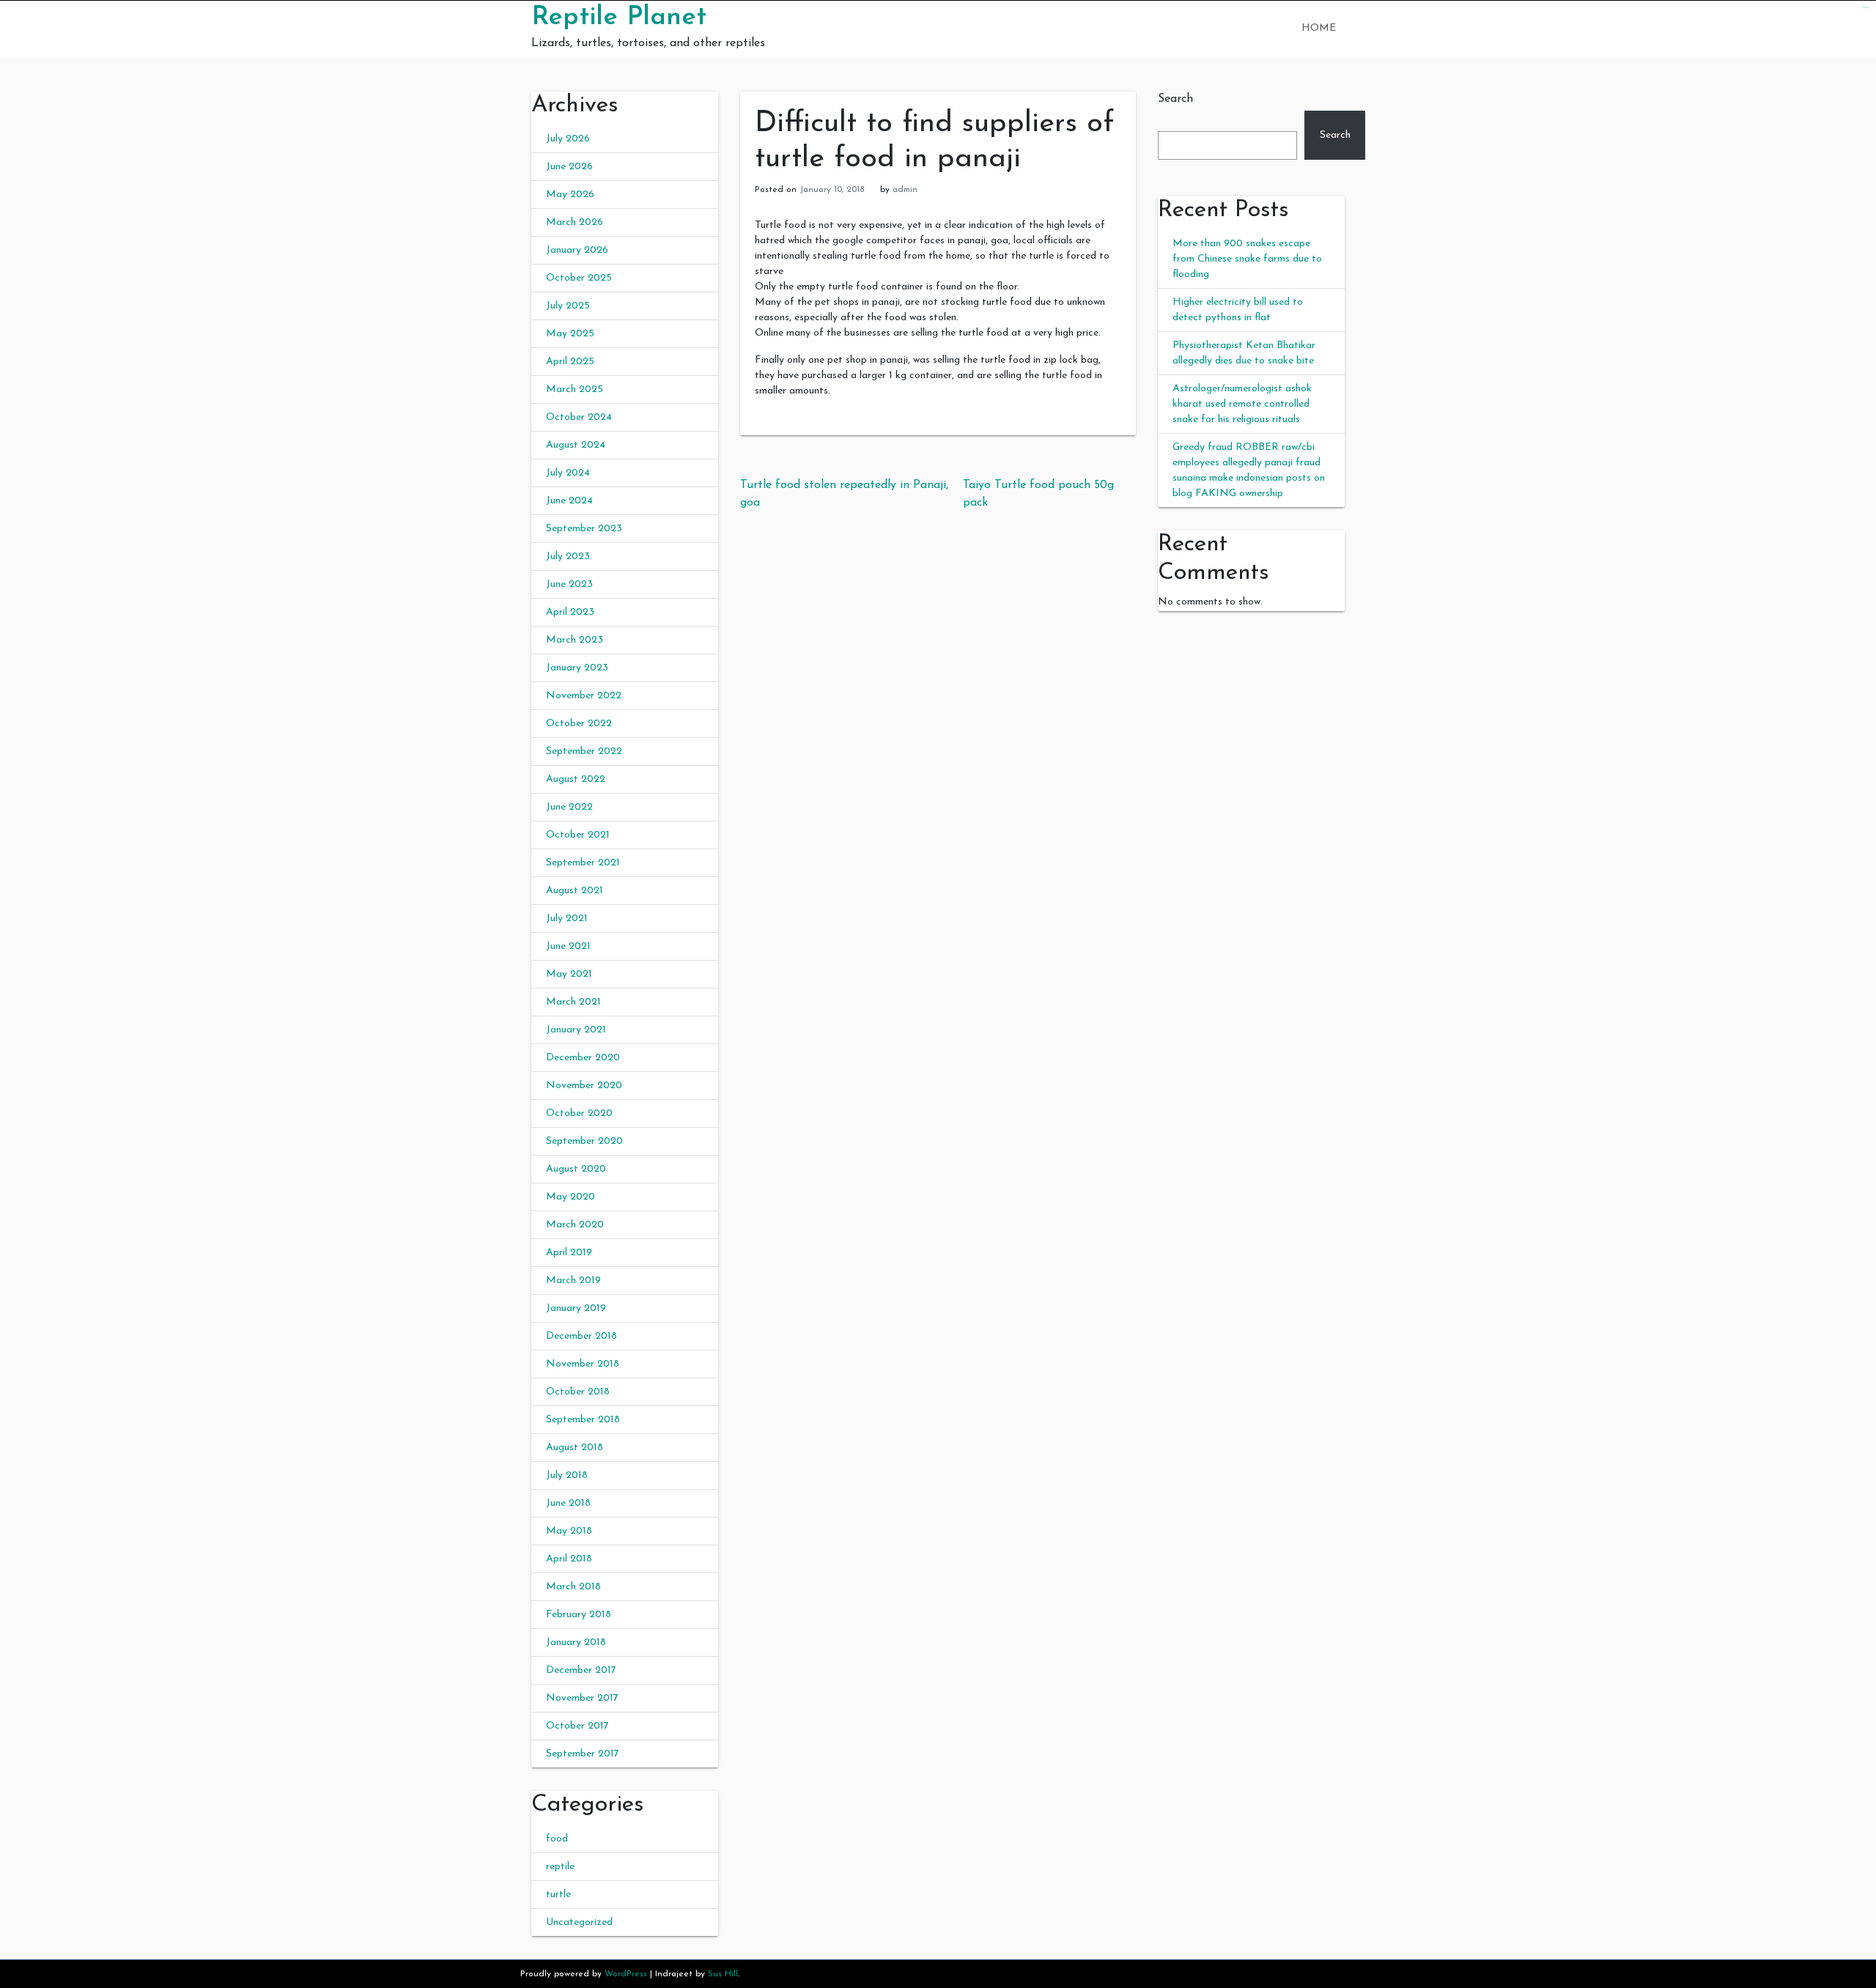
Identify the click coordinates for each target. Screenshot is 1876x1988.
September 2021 (583, 863)
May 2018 (569, 1531)
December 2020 (583, 1058)
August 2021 (575, 891)
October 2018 (578, 1392)
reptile (560, 1867)
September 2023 (584, 529)
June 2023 (569, 584)
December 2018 (581, 1336)
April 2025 (570, 362)
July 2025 (568, 306)
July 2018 (567, 1475)
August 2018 (575, 1448)
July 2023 (568, 557)
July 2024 (568, 473)
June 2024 (569, 501)
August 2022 (576, 779)
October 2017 (577, 1726)
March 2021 (573, 1002)
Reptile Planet (619, 18)
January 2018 (576, 1642)
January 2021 (576, 1030)
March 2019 (573, 1281)
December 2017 (581, 1670)
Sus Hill (723, 1974)
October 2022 (579, 724)
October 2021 (578, 835)
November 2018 (583, 1364)
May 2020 (570, 1197)
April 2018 (569, 1559)
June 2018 (568, 1503)
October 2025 (579, 278)
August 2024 (576, 445)
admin (905, 190)
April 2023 (570, 612)
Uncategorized (579, 1922)
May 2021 (569, 974)
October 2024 (579, 417)
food (557, 1839)
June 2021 (568, 946)
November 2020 (584, 1086)
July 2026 (568, 139)
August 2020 (576, 1169)
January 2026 (577, 250)
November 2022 (584, 696)
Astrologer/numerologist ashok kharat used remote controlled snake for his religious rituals (1242, 404)
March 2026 (575, 222)
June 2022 (569, 807)
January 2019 (576, 1308)
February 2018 (579, 1615)
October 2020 (579, 1113)
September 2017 (583, 1754)
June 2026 (569, 167)
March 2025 (575, 389)
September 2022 (584, 751)
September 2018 (583, 1420)
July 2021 (567, 919)
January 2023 (577, 668)
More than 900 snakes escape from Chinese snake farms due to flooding (1247, 259)
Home (1319, 28)
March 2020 (575, 1225)
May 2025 (570, 334)
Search (1175, 99)
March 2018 (573, 1587)
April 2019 (569, 1253)
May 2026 (570, 195)
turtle (558, 1895)
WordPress (626, 1974)
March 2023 (575, 640)
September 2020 (584, 1141)
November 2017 (582, 1698)
